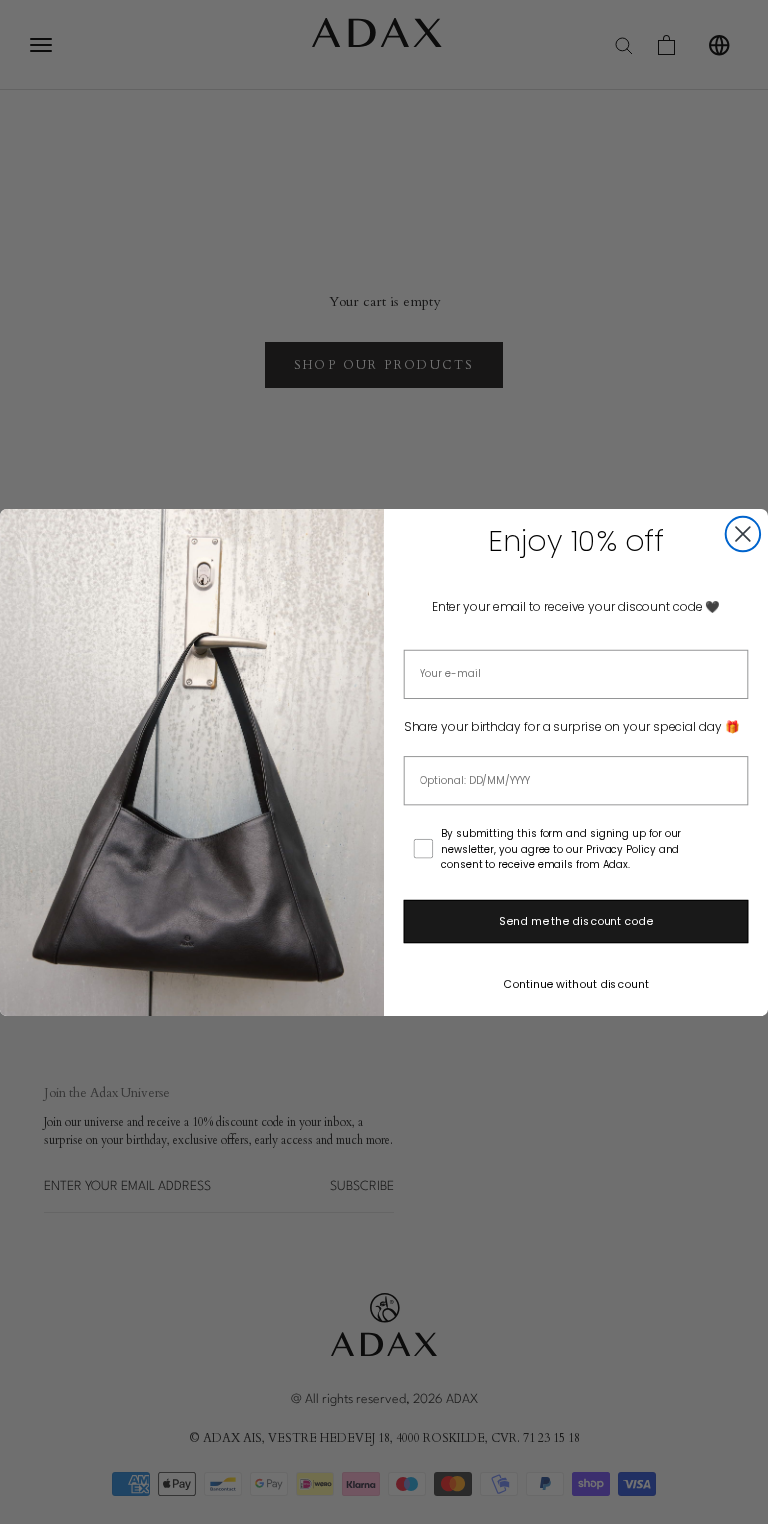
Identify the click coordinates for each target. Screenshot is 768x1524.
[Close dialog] (743, 533)
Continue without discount (576, 984)
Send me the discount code (576, 921)
